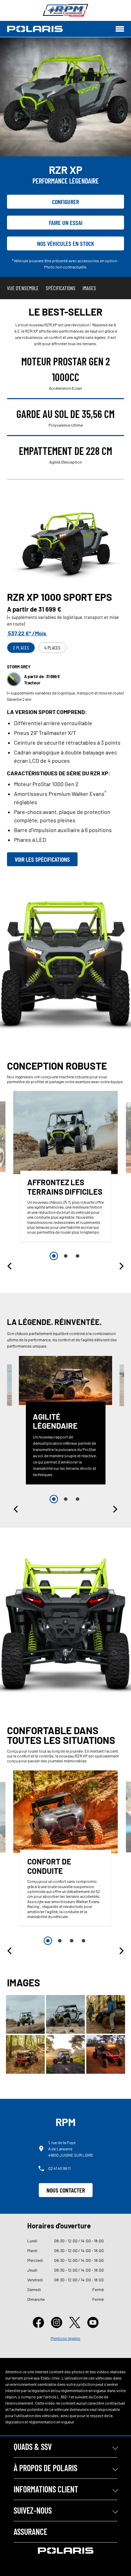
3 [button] (78, 1256)
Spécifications (61, 288)
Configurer (65, 202)
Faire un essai (66, 223)
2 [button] (66, 1256)
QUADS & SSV (33, 2447)
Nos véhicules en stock (66, 243)
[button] (10, 1266)
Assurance (30, 2532)
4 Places (52, 648)
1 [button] (54, 1256)
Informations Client (46, 2489)
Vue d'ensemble (23, 288)
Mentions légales (65, 2338)
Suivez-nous (33, 2510)
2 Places (21, 648)
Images (89, 288)
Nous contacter (66, 2190)
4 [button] (83, 1941)
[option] (66, 1168)
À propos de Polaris (45, 2468)
